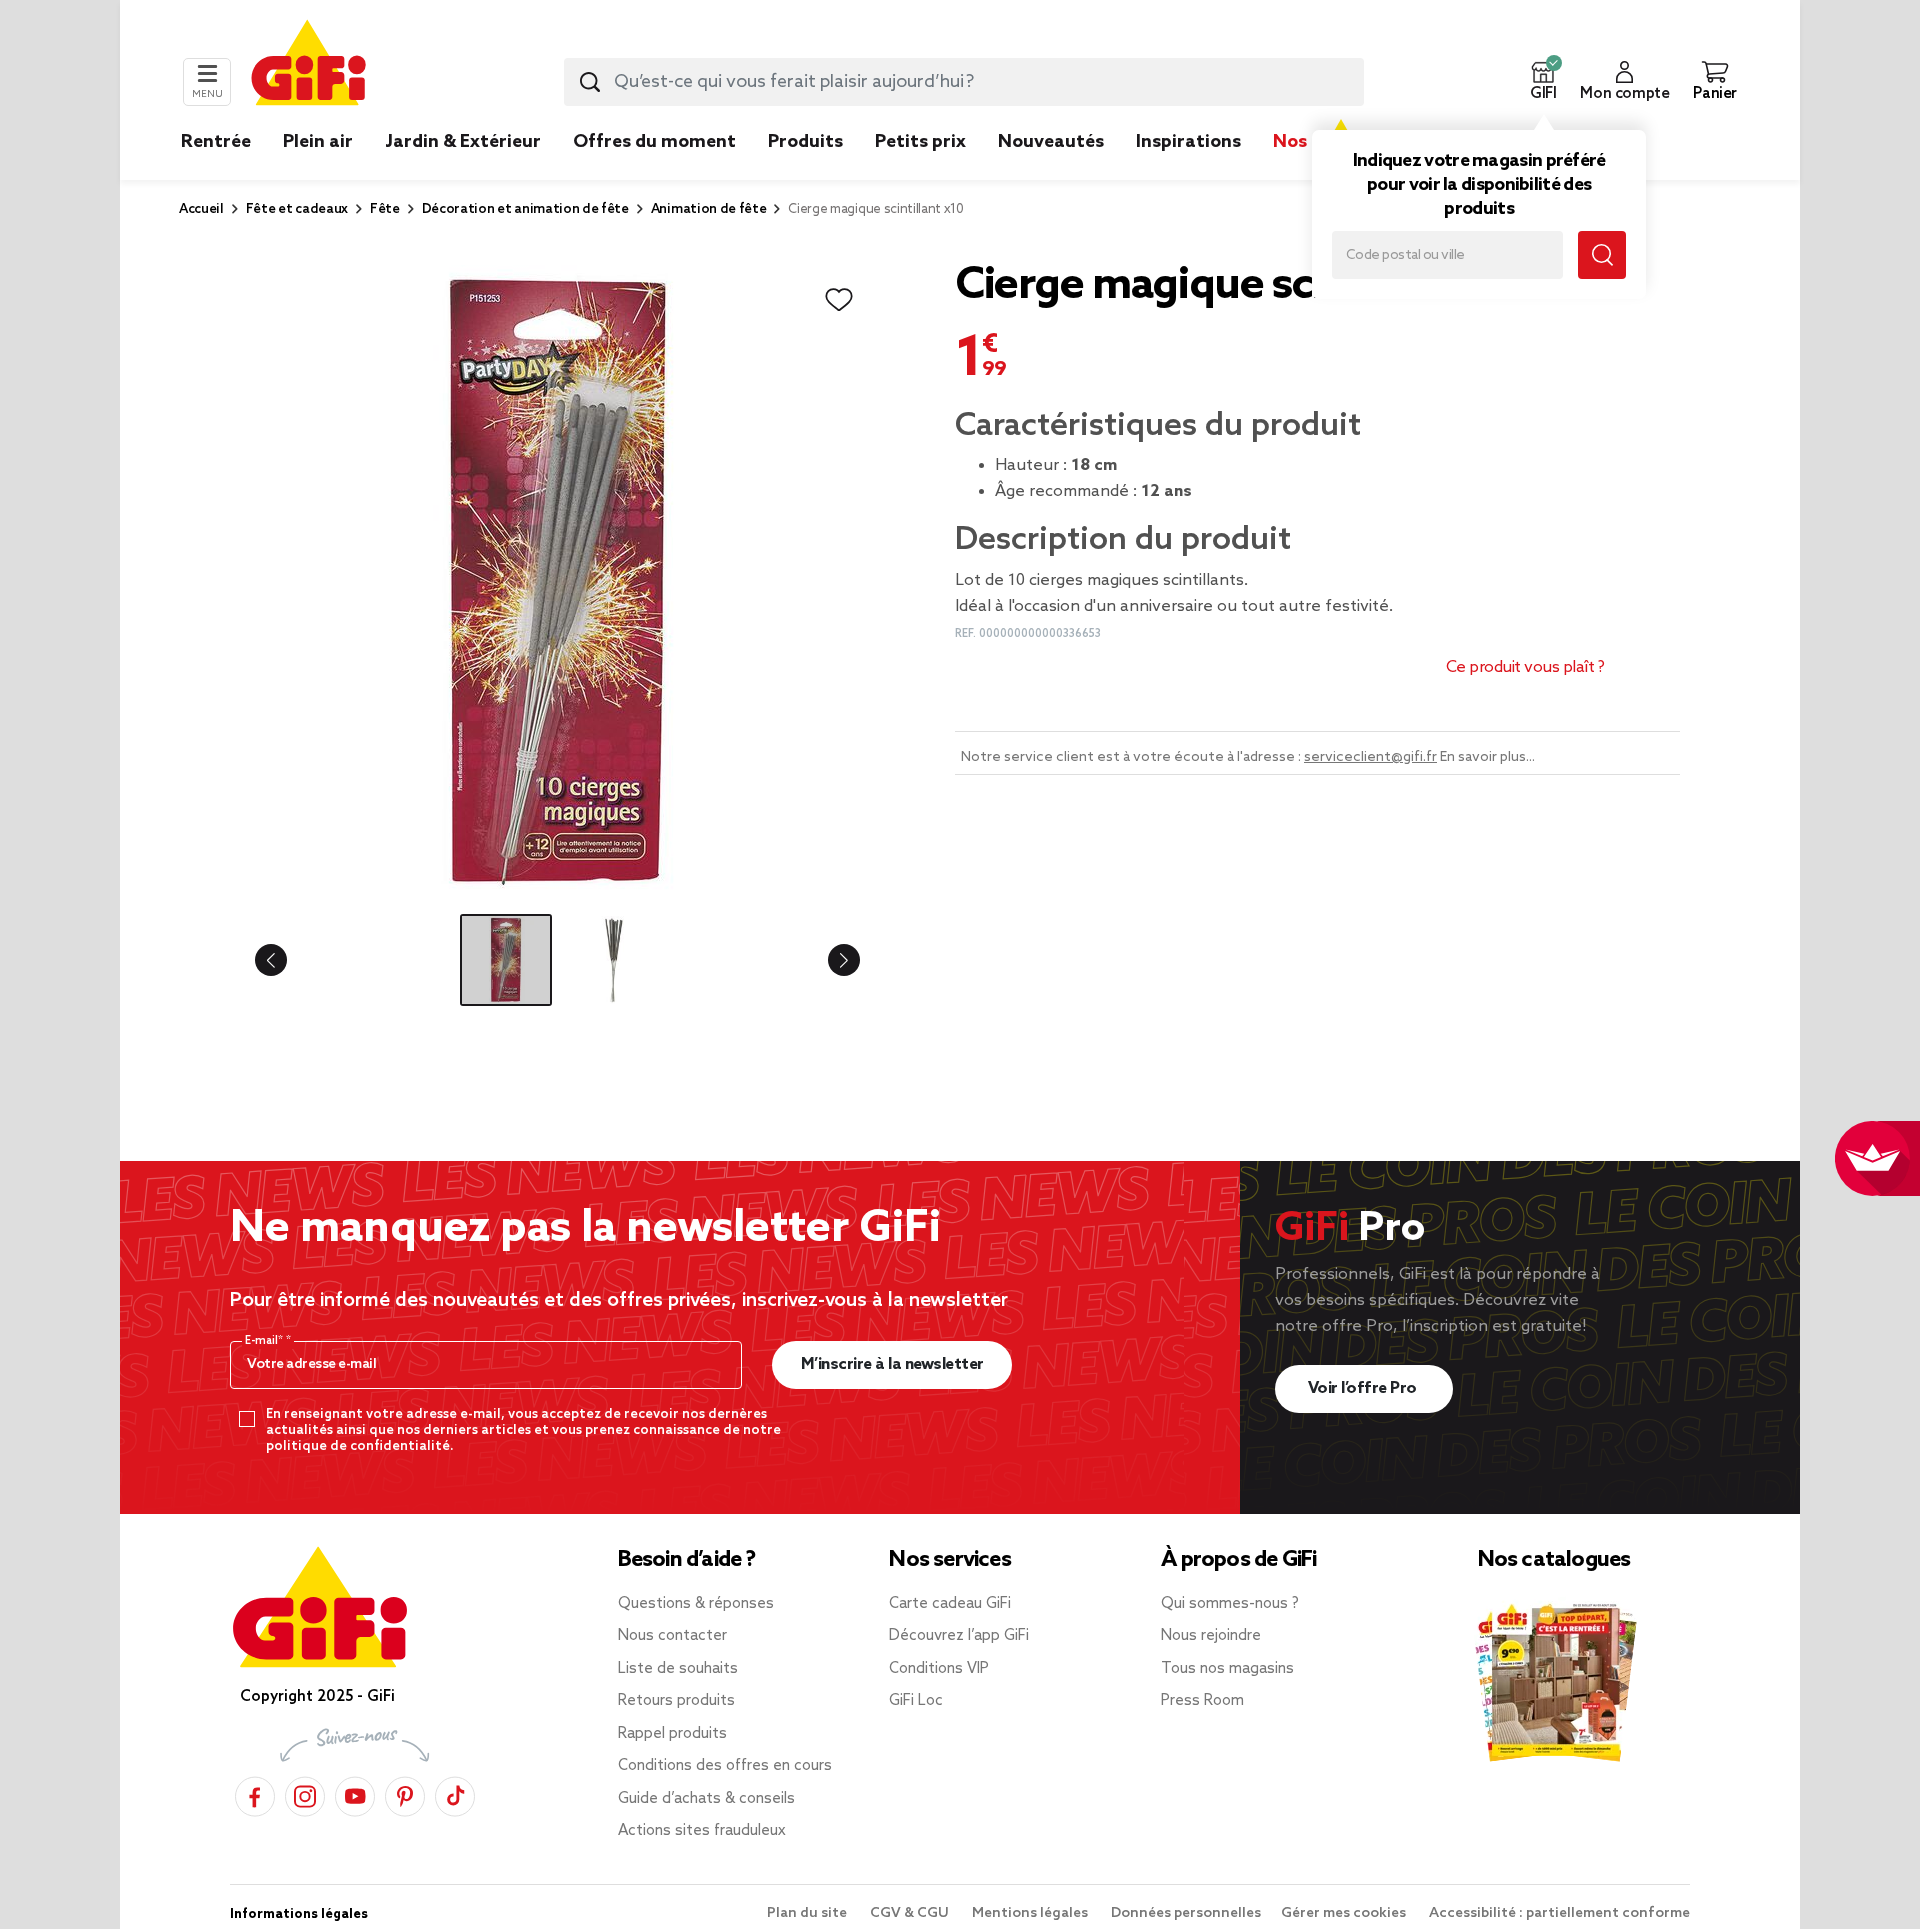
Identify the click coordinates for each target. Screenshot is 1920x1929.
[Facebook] (255, 1793)
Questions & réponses (696, 1604)
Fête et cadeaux (297, 209)
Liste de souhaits (678, 1669)
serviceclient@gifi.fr (1370, 757)
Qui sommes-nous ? (1230, 1604)
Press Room (1202, 1701)
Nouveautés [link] (1051, 142)
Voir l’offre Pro (1364, 1388)
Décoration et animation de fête (525, 209)
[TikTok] (455, 1793)
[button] (1543, 82)
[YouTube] (355, 1793)
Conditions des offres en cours (725, 1766)
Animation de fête (709, 209)
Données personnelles (1186, 1913)
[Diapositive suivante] (828, 960)
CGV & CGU (911, 1913)
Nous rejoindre (1211, 1636)
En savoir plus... (1487, 757)
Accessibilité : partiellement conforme (1559, 1913)
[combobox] (964, 82)
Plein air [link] (318, 142)
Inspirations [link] (1188, 142)
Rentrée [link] (216, 142)
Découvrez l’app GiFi (959, 1636)
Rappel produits (672, 1734)
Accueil (201, 209)
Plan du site (808, 1913)
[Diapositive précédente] (287, 960)
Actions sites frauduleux (702, 1831)
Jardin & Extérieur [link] (463, 142)
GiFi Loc (916, 1701)
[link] (805, 172)
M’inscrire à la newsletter (892, 1364)
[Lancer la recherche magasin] (1602, 255)
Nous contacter (672, 1636)
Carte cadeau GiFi (950, 1604)
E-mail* (265, 1341)
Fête (385, 209)
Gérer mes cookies (1345, 1913)
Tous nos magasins (1227, 1669)
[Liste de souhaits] (839, 300)
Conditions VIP (939, 1669)
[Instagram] (305, 1793)
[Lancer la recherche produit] (590, 82)
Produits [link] (805, 142)
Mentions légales (1031, 1913)
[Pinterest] (405, 1793)
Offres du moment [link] (654, 142)
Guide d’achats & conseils (706, 1799)
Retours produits (676, 1701)
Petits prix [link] (920, 142)
